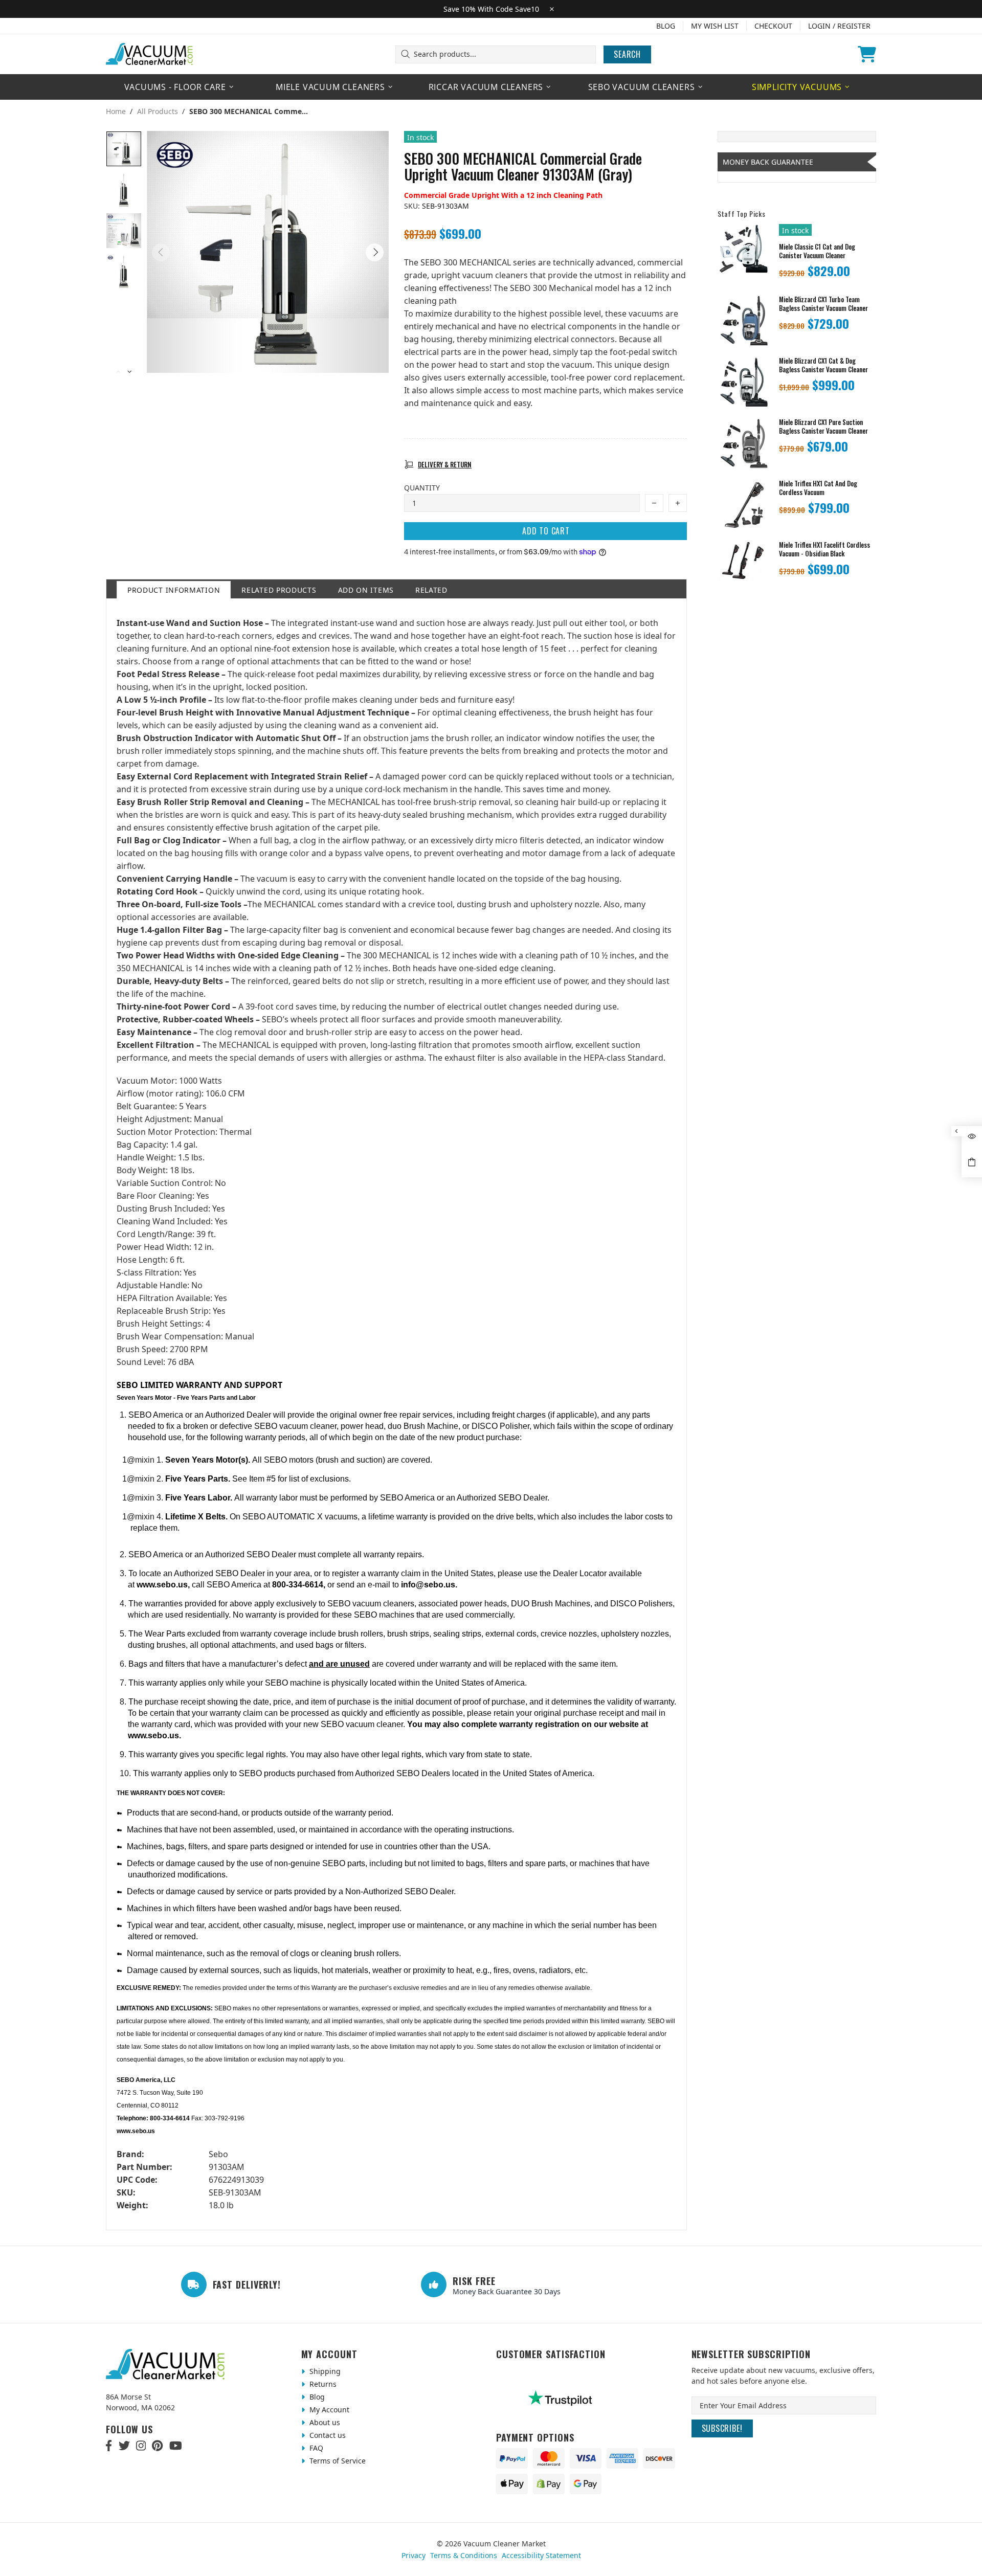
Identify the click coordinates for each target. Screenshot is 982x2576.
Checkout (773, 26)
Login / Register (839, 26)
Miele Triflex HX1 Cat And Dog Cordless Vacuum (818, 488)
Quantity (422, 488)
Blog (666, 26)
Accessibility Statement (541, 2555)
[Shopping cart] (867, 54)
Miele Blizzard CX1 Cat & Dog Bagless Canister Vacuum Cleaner (823, 365)
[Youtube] (176, 2446)
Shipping (324, 2371)
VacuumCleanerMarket (150, 54)
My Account (328, 2410)
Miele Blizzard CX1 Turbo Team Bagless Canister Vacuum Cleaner (823, 304)
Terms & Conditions (464, 2555)
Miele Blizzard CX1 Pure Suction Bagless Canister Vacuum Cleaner (823, 427)
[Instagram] (141, 2446)
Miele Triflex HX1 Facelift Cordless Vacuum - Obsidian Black (824, 549)
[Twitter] (124, 2446)
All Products (158, 111)
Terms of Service (337, 2461)
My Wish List (715, 26)
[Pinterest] (157, 2446)
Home (116, 111)
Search (627, 54)
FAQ (315, 2448)
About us (324, 2422)
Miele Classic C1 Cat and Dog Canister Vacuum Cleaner (817, 251)
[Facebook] (109, 2446)
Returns (322, 2384)
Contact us (327, 2435)
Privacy (414, 2555)
